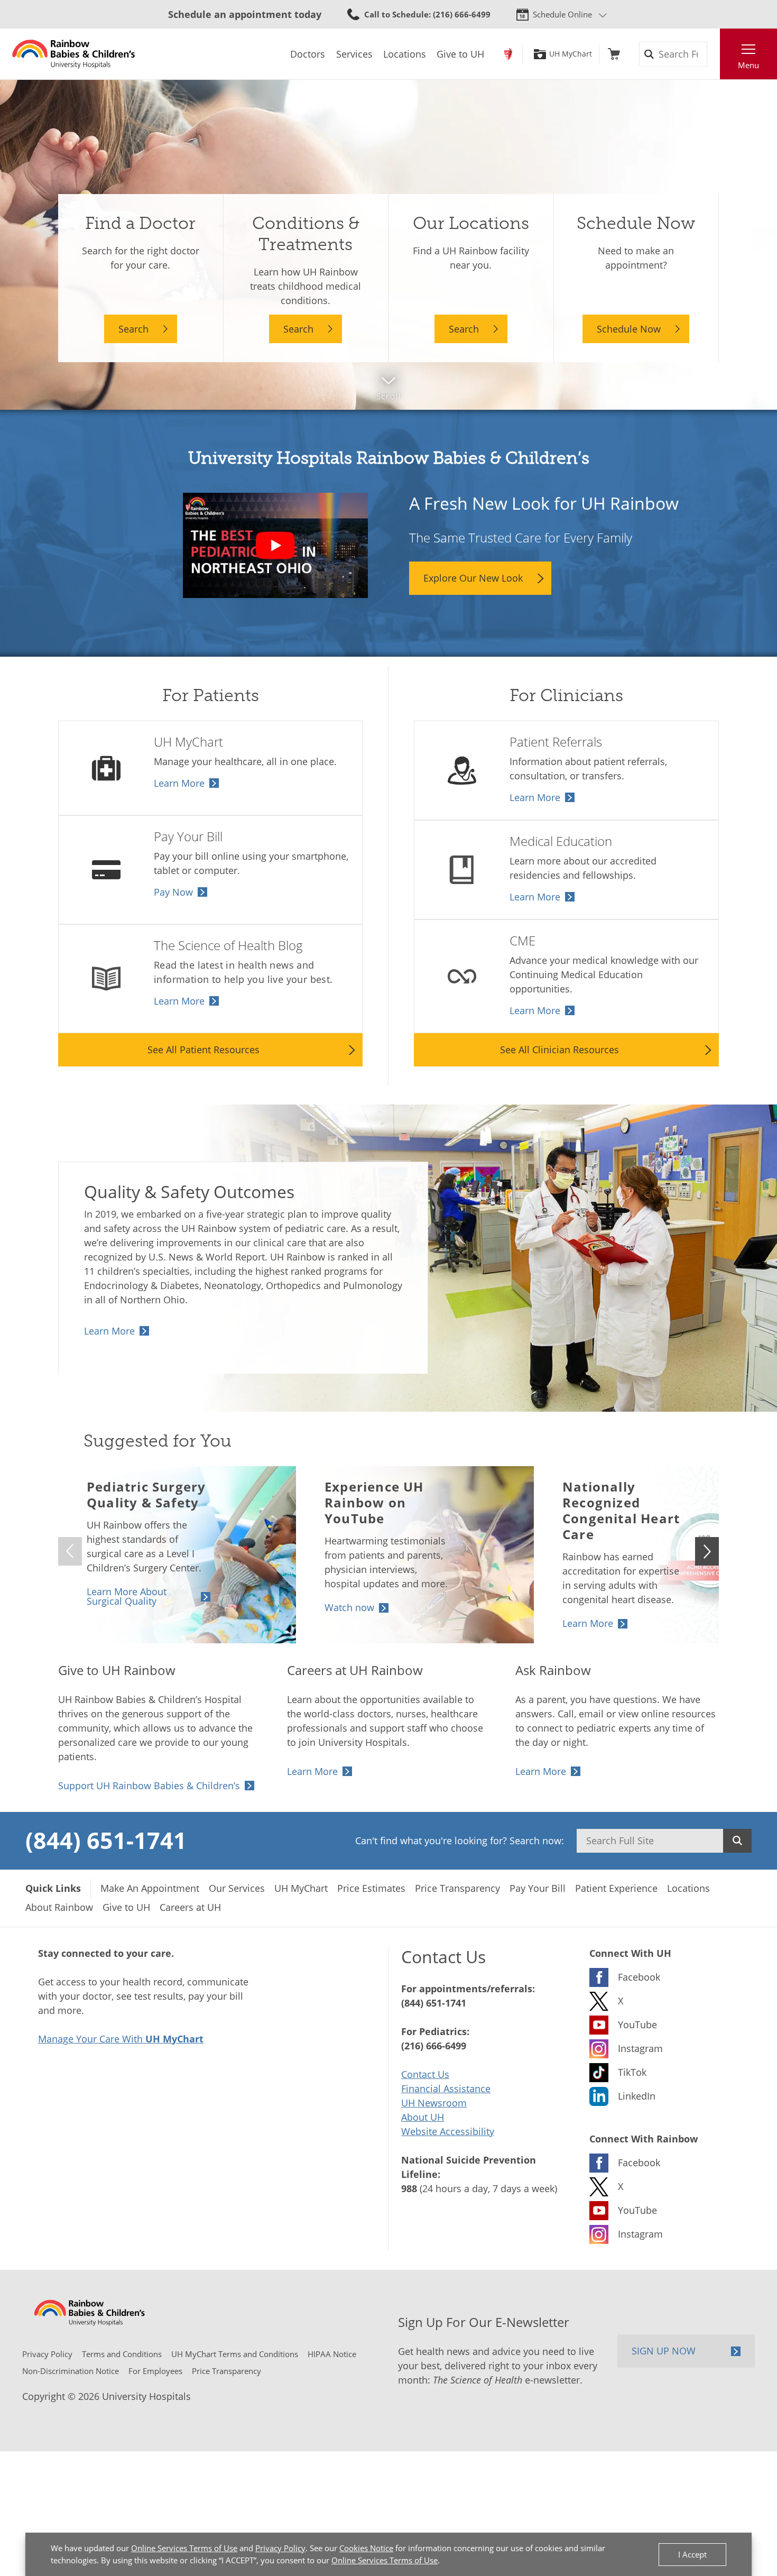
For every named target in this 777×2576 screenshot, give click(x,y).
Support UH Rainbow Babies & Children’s (149, 1786)
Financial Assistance (446, 2089)
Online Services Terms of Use (184, 2548)
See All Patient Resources (203, 1050)
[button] (707, 1551)
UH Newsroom (434, 2103)
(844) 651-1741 (106, 1840)
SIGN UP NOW (664, 2351)
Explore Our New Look (473, 578)
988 (409, 2188)
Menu (748, 65)
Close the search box (714, 54)
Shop (614, 54)
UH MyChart (571, 54)
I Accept (692, 2554)
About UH (423, 2117)
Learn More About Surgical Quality (127, 1596)
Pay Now (173, 892)
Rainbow (508, 54)
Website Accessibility (448, 2131)
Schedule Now (629, 329)
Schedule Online (562, 14)
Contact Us (425, 2074)
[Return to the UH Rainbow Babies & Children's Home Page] (74, 54)
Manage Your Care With (121, 2039)
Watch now (349, 1607)
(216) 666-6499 (434, 2046)
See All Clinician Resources (559, 1050)
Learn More (179, 783)
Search (133, 329)
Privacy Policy (280, 2548)
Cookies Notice (366, 2548)
